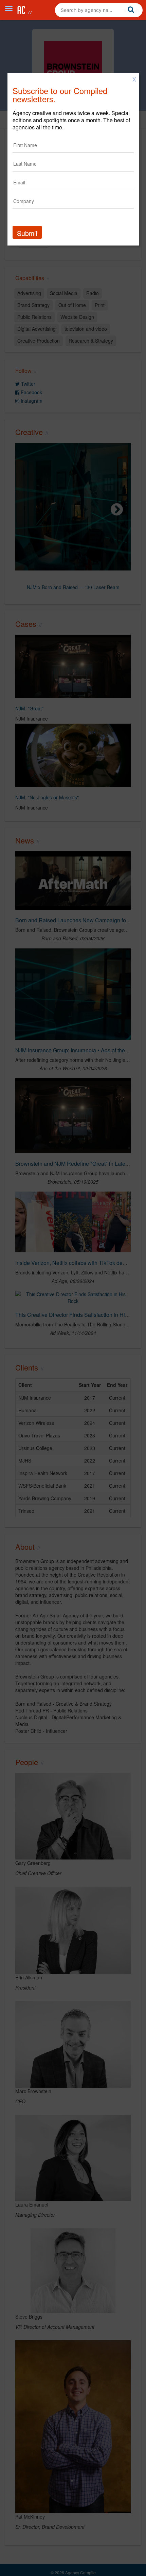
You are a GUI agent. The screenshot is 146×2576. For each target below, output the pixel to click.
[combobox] (99, 10)
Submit (27, 233)
